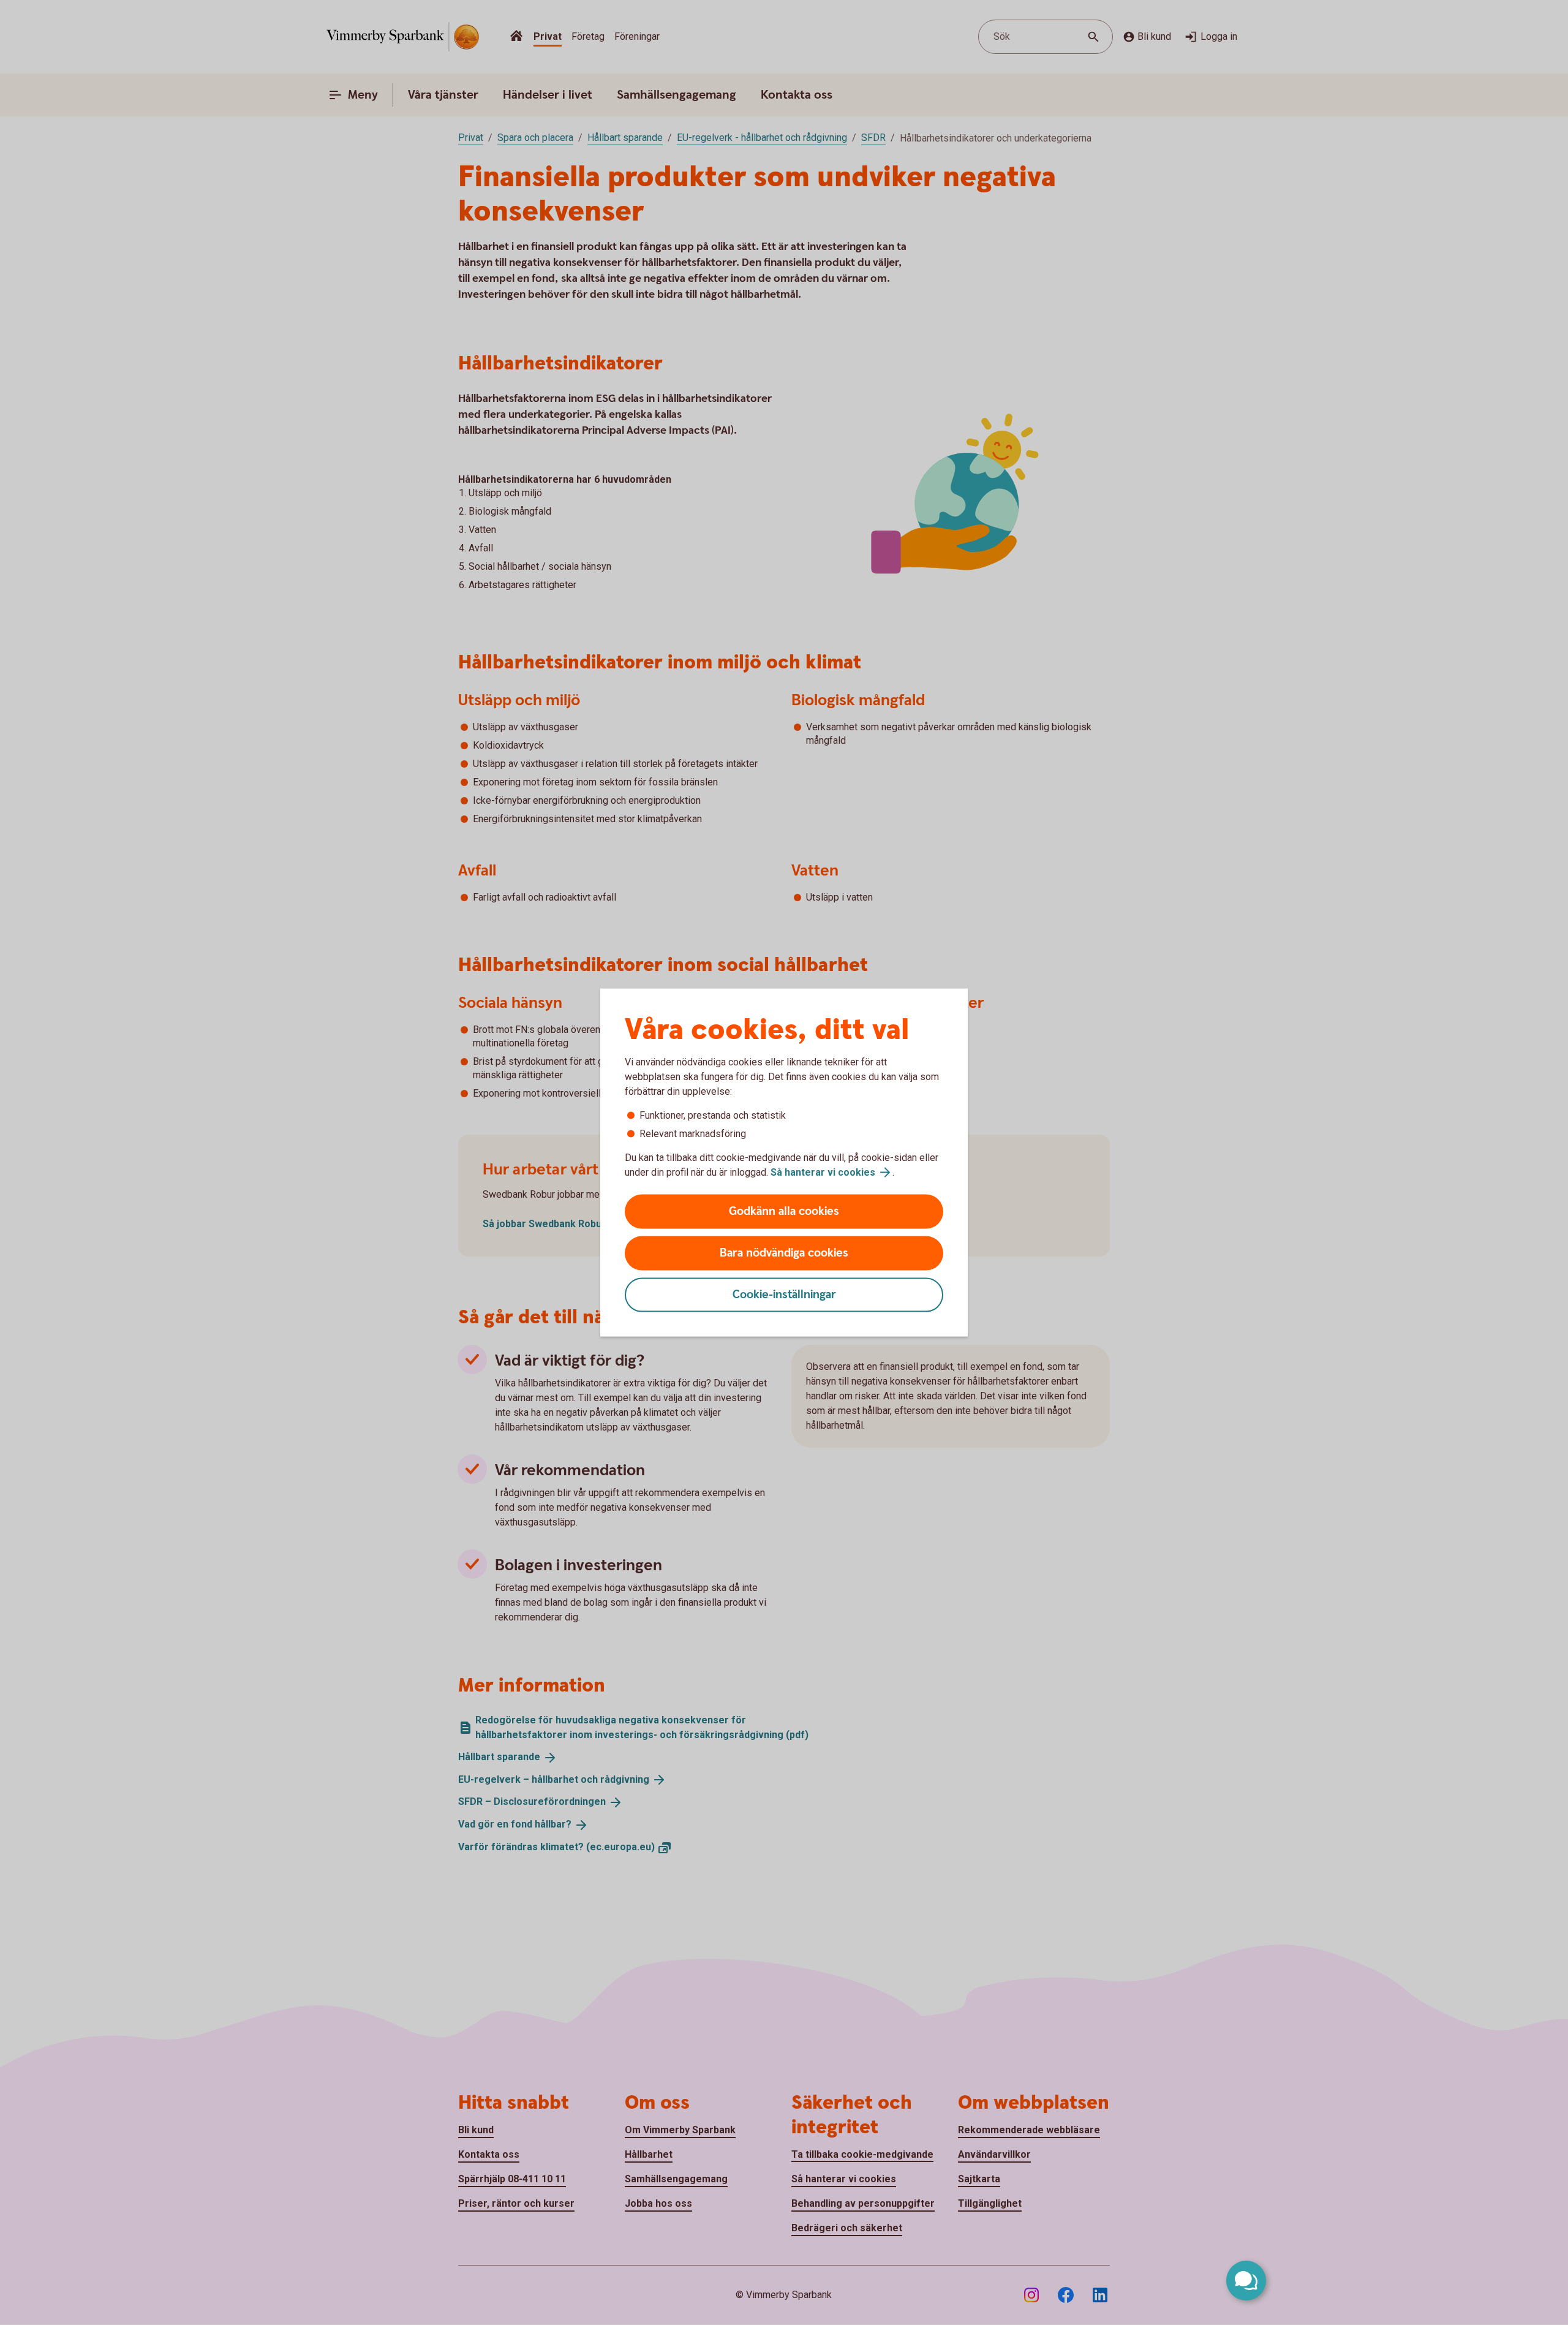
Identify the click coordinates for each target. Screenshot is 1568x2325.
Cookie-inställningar (784, 1295)
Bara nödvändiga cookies (784, 1253)
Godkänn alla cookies (784, 1212)
